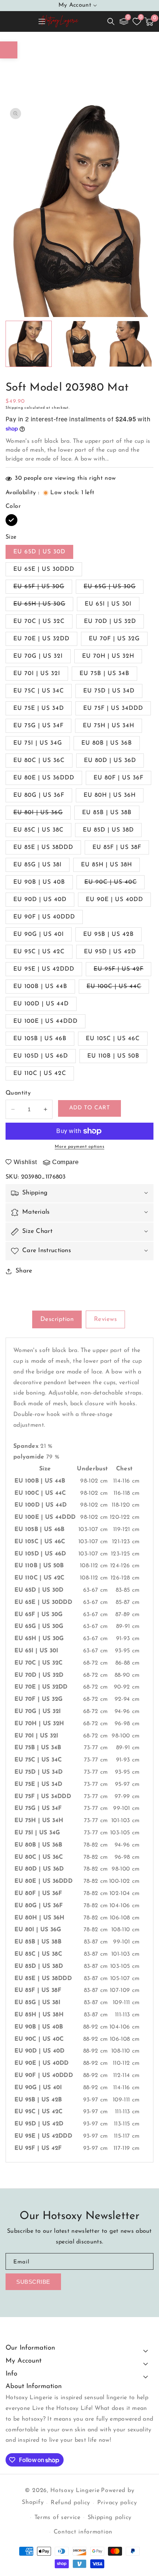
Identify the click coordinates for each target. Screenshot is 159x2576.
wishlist (26, 1162)
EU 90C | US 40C (114, 884)
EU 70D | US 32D (110, 621)
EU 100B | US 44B (40, 987)
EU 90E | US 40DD (114, 900)
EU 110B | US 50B (113, 1056)
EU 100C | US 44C (118, 988)
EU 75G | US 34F (38, 726)
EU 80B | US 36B (107, 743)
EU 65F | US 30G (43, 589)
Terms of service (57, 2518)
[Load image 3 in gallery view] (129, 344)
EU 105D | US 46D (41, 1056)
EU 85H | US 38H (106, 865)
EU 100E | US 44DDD (45, 1021)
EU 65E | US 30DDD (44, 569)
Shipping (14, 408)
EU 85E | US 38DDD (43, 847)
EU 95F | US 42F (122, 971)
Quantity (18, 1093)
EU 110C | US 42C (40, 1073)
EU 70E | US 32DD (41, 639)
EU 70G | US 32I (38, 656)
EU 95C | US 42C (39, 952)
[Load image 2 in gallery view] (79, 344)
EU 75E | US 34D (39, 708)
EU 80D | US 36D (110, 761)
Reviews (106, 1319)
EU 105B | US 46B (40, 1039)
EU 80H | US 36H (110, 795)
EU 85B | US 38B (107, 813)
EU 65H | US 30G (43, 606)
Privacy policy (117, 2503)
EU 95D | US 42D (110, 952)
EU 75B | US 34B (104, 674)
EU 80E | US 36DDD (44, 778)
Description (57, 1319)
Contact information (83, 2532)
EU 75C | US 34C (39, 691)
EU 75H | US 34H (109, 726)
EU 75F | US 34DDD (113, 708)
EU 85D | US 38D (108, 830)
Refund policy (70, 2503)
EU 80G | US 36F (39, 795)
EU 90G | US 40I (39, 934)
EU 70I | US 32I (37, 674)
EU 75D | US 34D (109, 691)
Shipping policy (110, 2518)
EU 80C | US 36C (39, 761)
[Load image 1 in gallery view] (29, 344)
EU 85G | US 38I (38, 865)
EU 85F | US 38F (117, 847)
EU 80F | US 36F (119, 778)
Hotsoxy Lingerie (75, 2491)
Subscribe (33, 2282)
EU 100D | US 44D (41, 1004)
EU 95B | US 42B (109, 934)
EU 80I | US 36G (42, 815)
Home (43, 63)
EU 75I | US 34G (38, 743)
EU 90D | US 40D (40, 900)
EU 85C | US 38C (38, 830)
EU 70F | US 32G (114, 639)
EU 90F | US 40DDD (44, 917)
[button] (111, 21)
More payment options (79, 1147)
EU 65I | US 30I (108, 604)
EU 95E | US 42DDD (44, 969)
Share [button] (24, 1271)
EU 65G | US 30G (114, 589)
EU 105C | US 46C (113, 1039)
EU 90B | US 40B (39, 882)
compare (65, 1162)
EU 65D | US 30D (39, 552)
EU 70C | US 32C (39, 621)
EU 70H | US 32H (108, 656)
